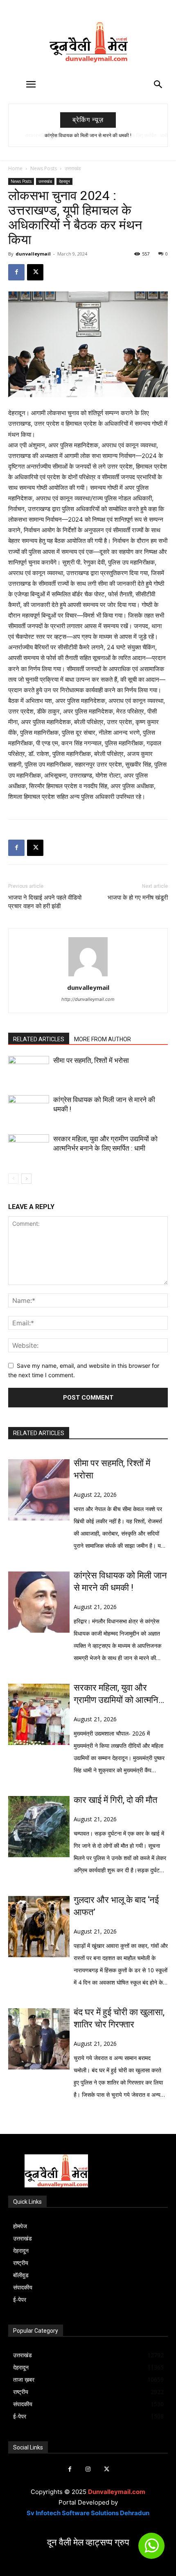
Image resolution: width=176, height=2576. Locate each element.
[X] (35, 272)
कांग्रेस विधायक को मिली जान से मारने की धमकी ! (120, 1581)
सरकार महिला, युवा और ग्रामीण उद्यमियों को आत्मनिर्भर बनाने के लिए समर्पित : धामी (88, 136)
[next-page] (26, 1179)
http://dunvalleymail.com (88, 999)
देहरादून (64, 181)
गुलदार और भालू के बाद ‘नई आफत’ (116, 1906)
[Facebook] (16, 272)
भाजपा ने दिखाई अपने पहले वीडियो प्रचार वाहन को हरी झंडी (45, 902)
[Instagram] (88, 2469)
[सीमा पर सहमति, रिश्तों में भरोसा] (29, 1070)
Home (15, 168)
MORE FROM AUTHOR (103, 1039)
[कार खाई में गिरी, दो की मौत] (39, 1827)
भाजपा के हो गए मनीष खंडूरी (138, 898)
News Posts (44, 168)
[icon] (151, 2549)
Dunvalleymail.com (117, 2492)
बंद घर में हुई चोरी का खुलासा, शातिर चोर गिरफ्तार (119, 2018)
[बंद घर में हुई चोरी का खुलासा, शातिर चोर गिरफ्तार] (39, 2039)
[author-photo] (88, 976)
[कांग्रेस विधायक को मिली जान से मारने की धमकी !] (29, 1109)
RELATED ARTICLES (39, 1039)
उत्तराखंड (73, 168)
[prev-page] (13, 1179)
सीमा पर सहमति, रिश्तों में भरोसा (91, 1060)
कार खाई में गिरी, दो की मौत (115, 1800)
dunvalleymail (33, 254)
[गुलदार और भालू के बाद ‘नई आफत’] (39, 1927)
